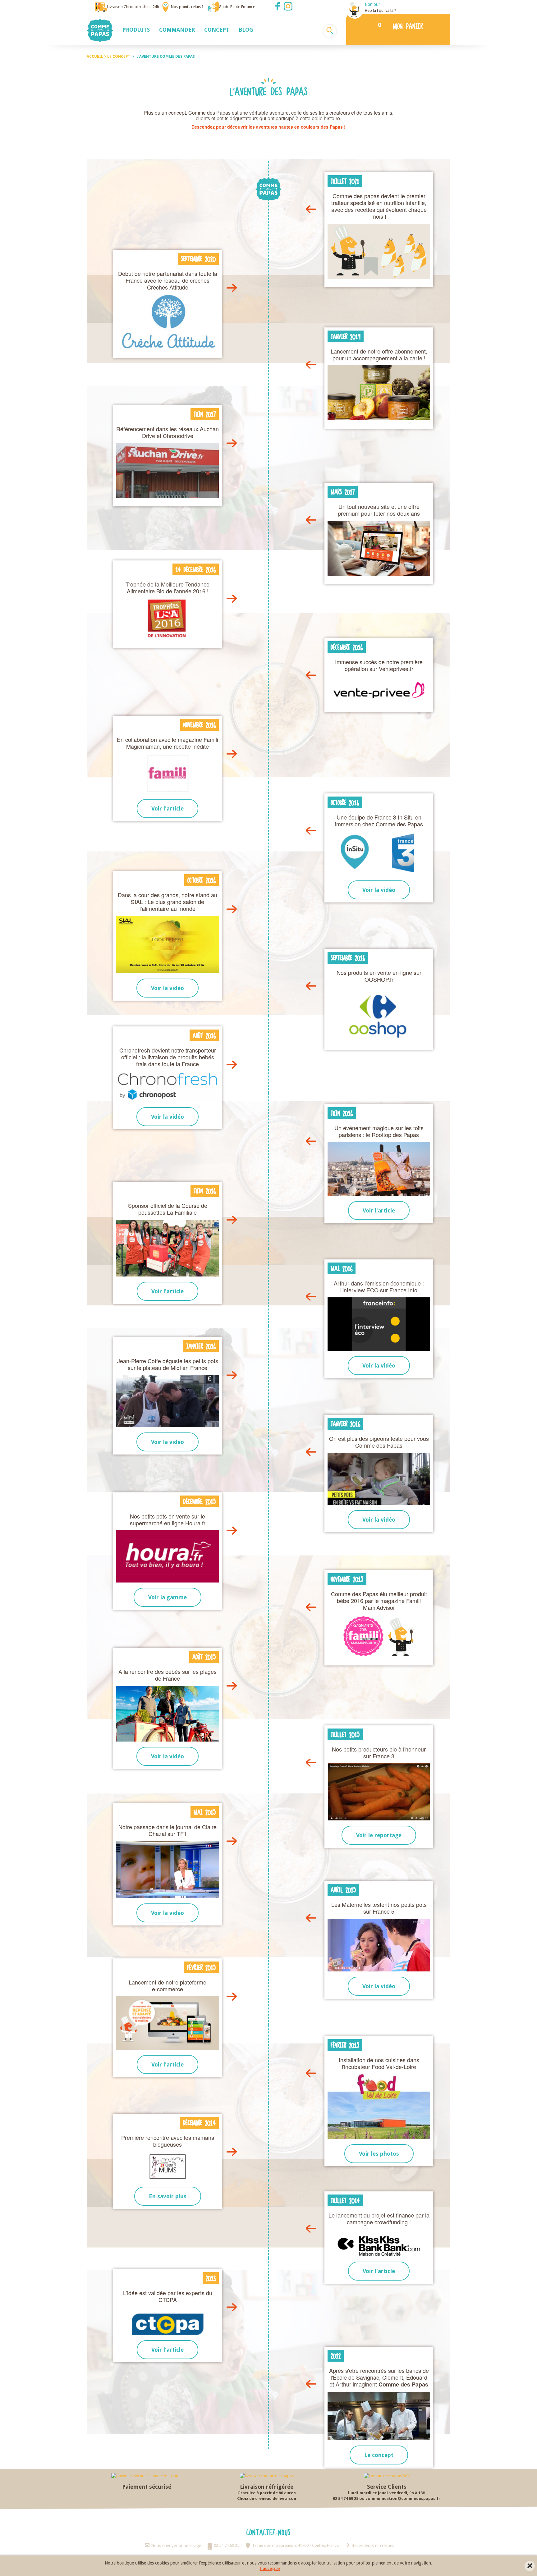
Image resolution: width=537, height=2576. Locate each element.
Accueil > (97, 57)
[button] (136, 30)
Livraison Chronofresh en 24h (133, 7)
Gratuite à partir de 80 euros (267, 2493)
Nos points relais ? (187, 7)
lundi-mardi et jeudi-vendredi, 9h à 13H (387, 2493)
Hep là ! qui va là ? (381, 10)
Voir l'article (168, 808)
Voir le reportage (379, 1835)
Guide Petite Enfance (237, 7)
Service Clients (387, 2487)
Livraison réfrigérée (267, 2487)
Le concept (379, 2455)
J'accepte (270, 2569)
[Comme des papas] (100, 30)
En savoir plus (168, 2196)
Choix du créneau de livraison (267, 2498)
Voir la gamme (168, 1597)
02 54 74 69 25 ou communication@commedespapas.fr (387, 2498)
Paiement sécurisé (147, 2487)
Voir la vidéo (379, 890)
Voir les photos (379, 2154)
